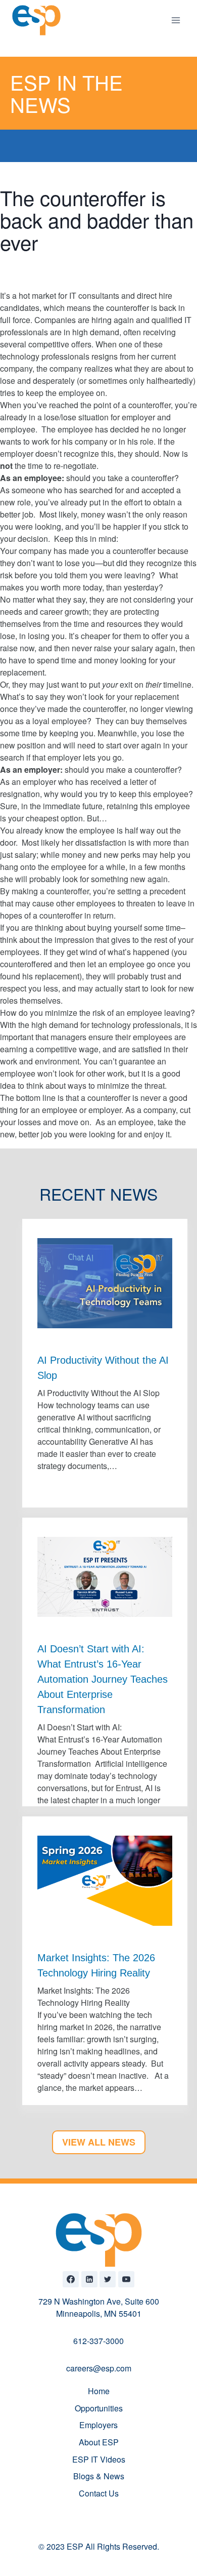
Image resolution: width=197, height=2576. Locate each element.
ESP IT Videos (99, 2459)
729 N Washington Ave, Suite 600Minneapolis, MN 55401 (99, 2307)
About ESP (99, 2442)
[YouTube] (126, 2279)
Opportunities (99, 2408)
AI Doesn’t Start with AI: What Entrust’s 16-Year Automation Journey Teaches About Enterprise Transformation (103, 1679)
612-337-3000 (98, 2341)
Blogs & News (99, 2476)
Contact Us (99, 2493)
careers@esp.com (99, 2368)
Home (99, 2391)
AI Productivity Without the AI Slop (103, 1368)
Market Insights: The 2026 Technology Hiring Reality (96, 1965)
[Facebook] (71, 2279)
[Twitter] (108, 2279)
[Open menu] (176, 20)
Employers (98, 2425)
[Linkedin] (89, 2279)
